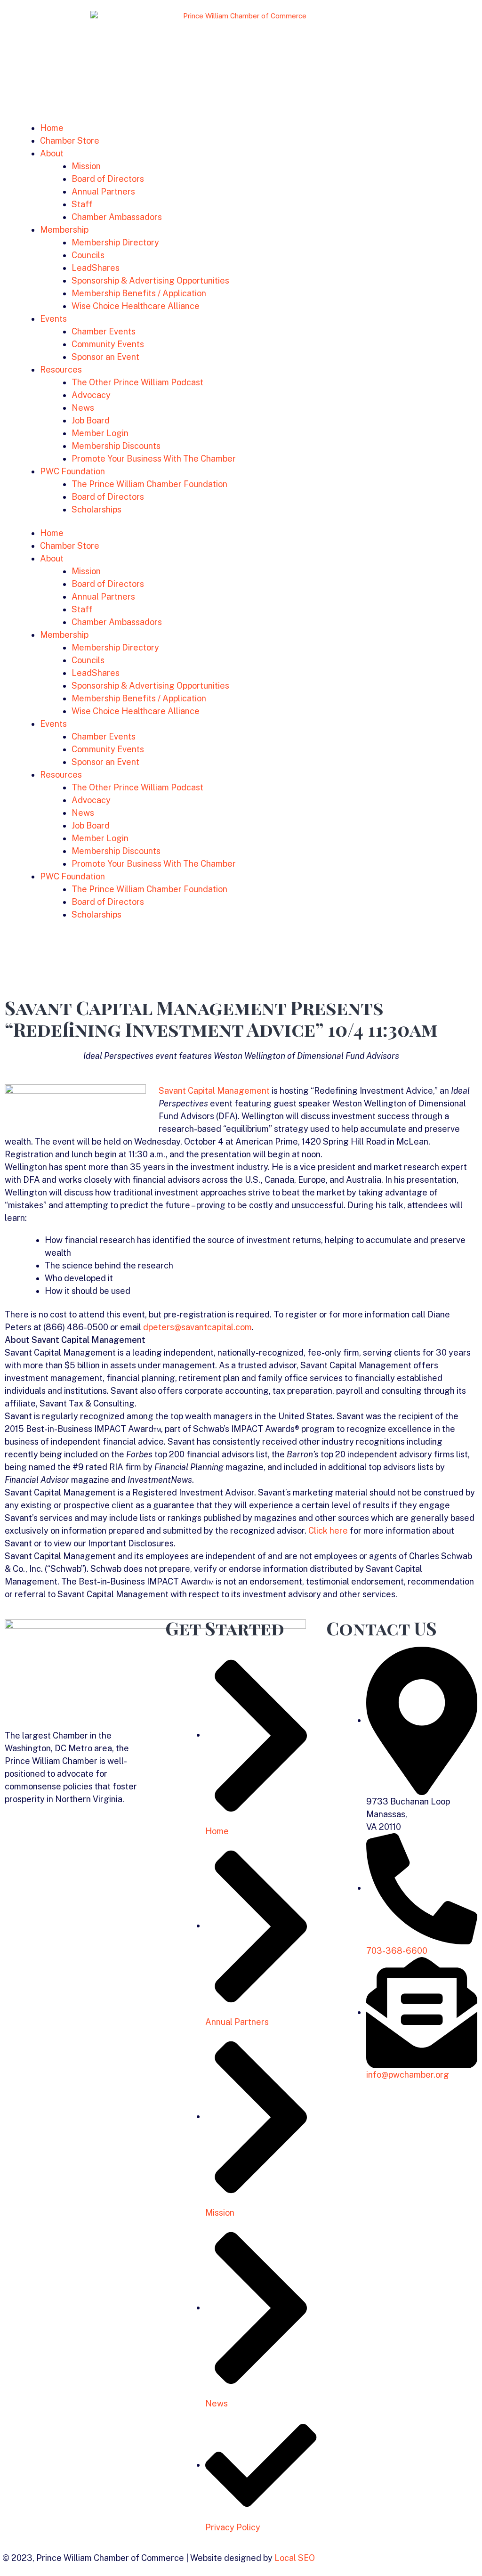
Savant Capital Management (214, 1091)
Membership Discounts (116, 446)
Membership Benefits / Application (139, 293)
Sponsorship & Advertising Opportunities (150, 280)
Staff (82, 204)
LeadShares (96, 268)
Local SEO (295, 2558)
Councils (88, 255)
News (83, 408)
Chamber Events (104, 331)
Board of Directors (108, 179)
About (52, 153)
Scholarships (96, 509)
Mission (86, 166)
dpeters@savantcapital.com (197, 1327)
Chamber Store (70, 141)
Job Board (91, 420)
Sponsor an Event (105, 357)
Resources (61, 370)
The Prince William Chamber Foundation (149, 484)
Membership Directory (115, 242)
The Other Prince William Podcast (137, 382)
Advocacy (91, 395)
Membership (64, 230)
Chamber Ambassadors (117, 217)
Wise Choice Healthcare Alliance (136, 306)
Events (53, 319)
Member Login (100, 433)
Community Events (108, 344)
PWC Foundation (72, 471)
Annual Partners (103, 191)
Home (52, 128)
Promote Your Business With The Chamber (154, 459)
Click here (328, 1531)
